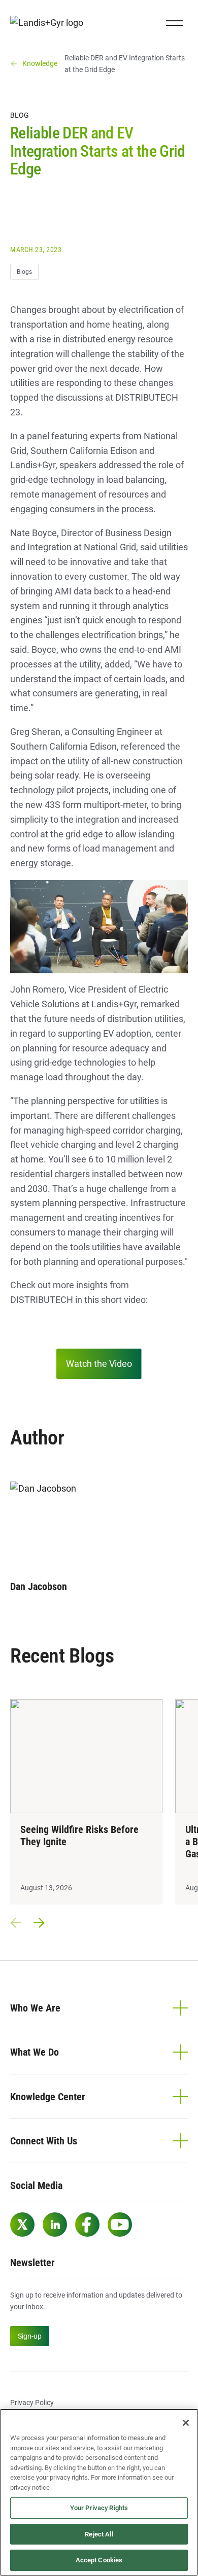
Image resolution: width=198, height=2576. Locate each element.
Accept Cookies (99, 2560)
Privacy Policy (32, 2403)
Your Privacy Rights (99, 2508)
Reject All (99, 2534)
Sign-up (30, 2336)
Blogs (24, 272)
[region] (99, 2492)
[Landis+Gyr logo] (51, 23)
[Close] (186, 2423)
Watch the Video (99, 1364)
